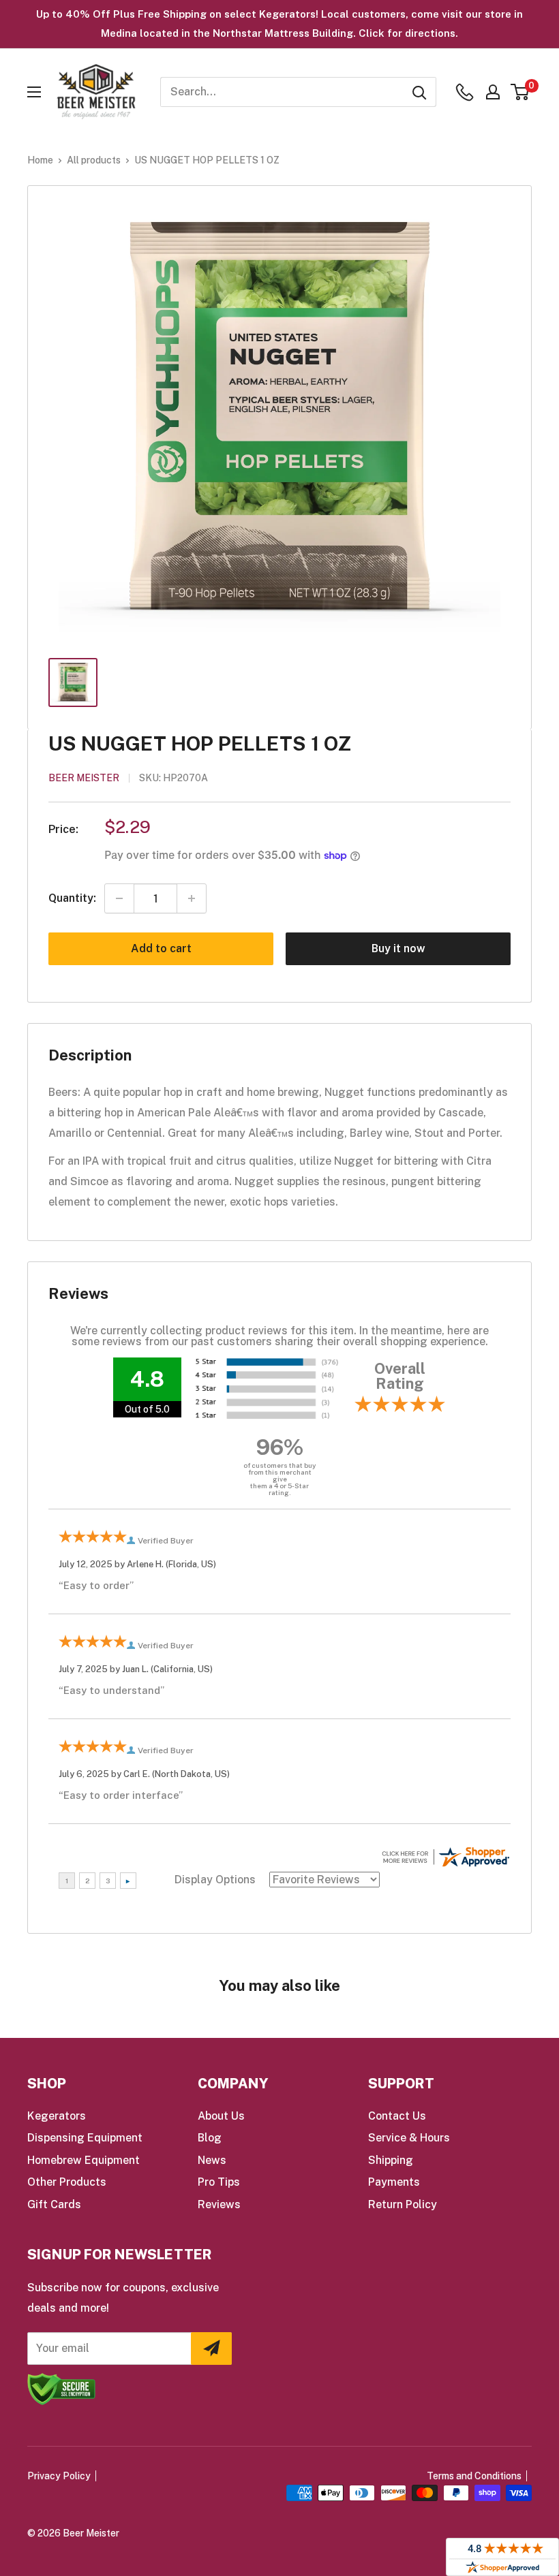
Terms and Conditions (474, 2476)
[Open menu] (34, 92)
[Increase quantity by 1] (192, 898)
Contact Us (397, 2116)
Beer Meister (84, 778)
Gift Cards (54, 2204)
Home (40, 160)
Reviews (219, 2204)
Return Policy (403, 2204)
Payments (394, 2182)
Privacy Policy (59, 2476)
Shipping (391, 2160)
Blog (210, 2138)
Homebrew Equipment (84, 2160)
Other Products (67, 2182)
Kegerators (57, 2116)
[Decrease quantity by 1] (119, 898)
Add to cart (161, 948)
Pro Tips (219, 2182)
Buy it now (398, 948)
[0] (520, 92)
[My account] (493, 92)
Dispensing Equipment (85, 2138)
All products (94, 160)
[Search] (419, 92)
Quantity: (72, 898)
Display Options (215, 1880)
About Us (221, 2116)
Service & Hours (409, 2138)
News (212, 2160)
